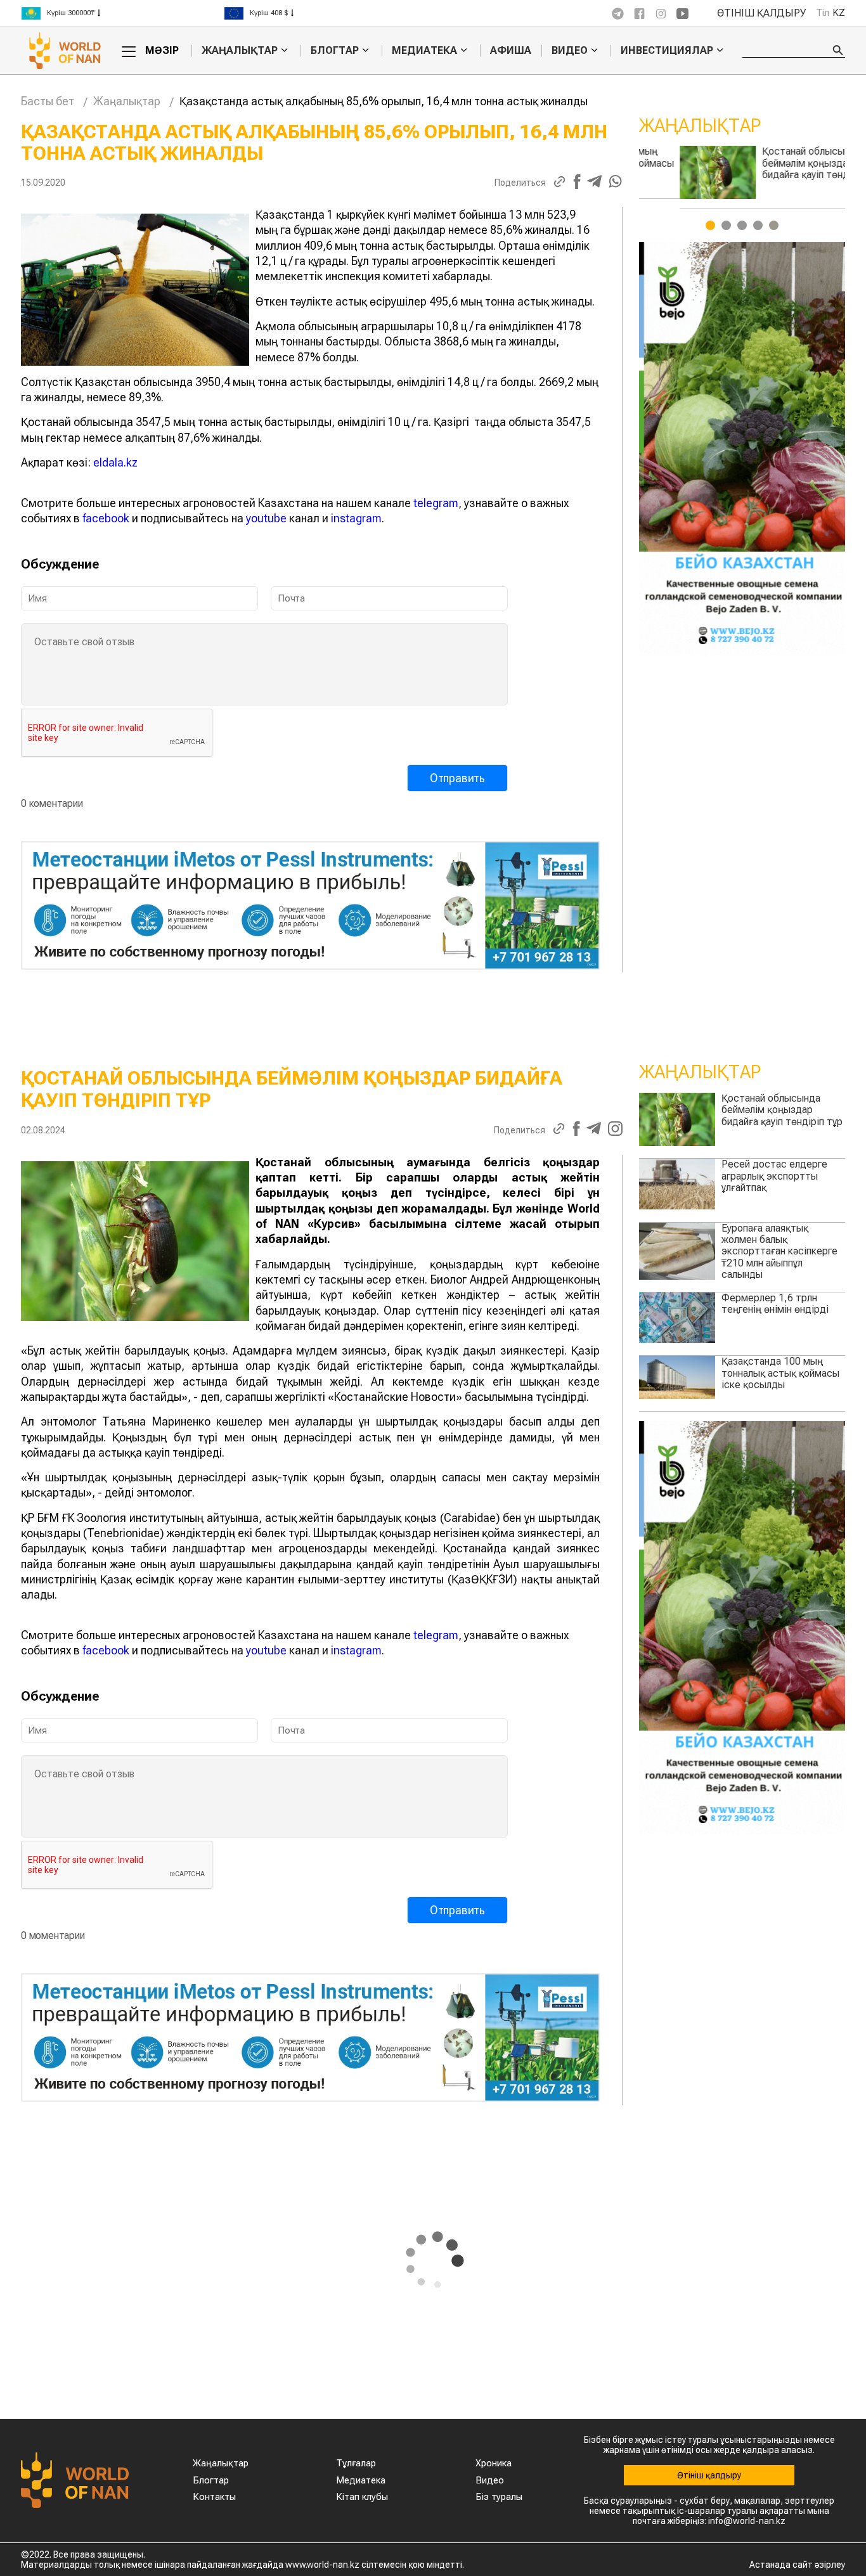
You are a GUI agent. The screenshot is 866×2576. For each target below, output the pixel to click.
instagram (356, 518)
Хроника (494, 2463)
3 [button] (742, 225)
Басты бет (48, 101)
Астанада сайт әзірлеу (797, 2565)
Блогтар (335, 51)
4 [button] (758, 225)
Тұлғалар (356, 2463)
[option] (122, 13)
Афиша (511, 50)
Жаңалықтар (240, 51)
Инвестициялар (667, 51)
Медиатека (424, 51)
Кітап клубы (362, 2497)
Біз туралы (499, 2497)
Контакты (214, 2497)
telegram (436, 503)
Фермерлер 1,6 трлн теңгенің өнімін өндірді (775, 1304)
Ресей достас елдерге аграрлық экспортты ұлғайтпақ (774, 163)
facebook (106, 518)
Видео (570, 51)
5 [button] (774, 225)
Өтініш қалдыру (762, 13)
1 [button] (710, 225)
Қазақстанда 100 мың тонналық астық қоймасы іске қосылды (780, 1373)
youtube (266, 518)
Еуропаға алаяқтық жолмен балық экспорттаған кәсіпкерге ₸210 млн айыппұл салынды (779, 1252)
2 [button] (726, 225)
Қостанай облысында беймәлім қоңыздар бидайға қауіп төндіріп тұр (782, 1110)
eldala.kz (115, 462)
